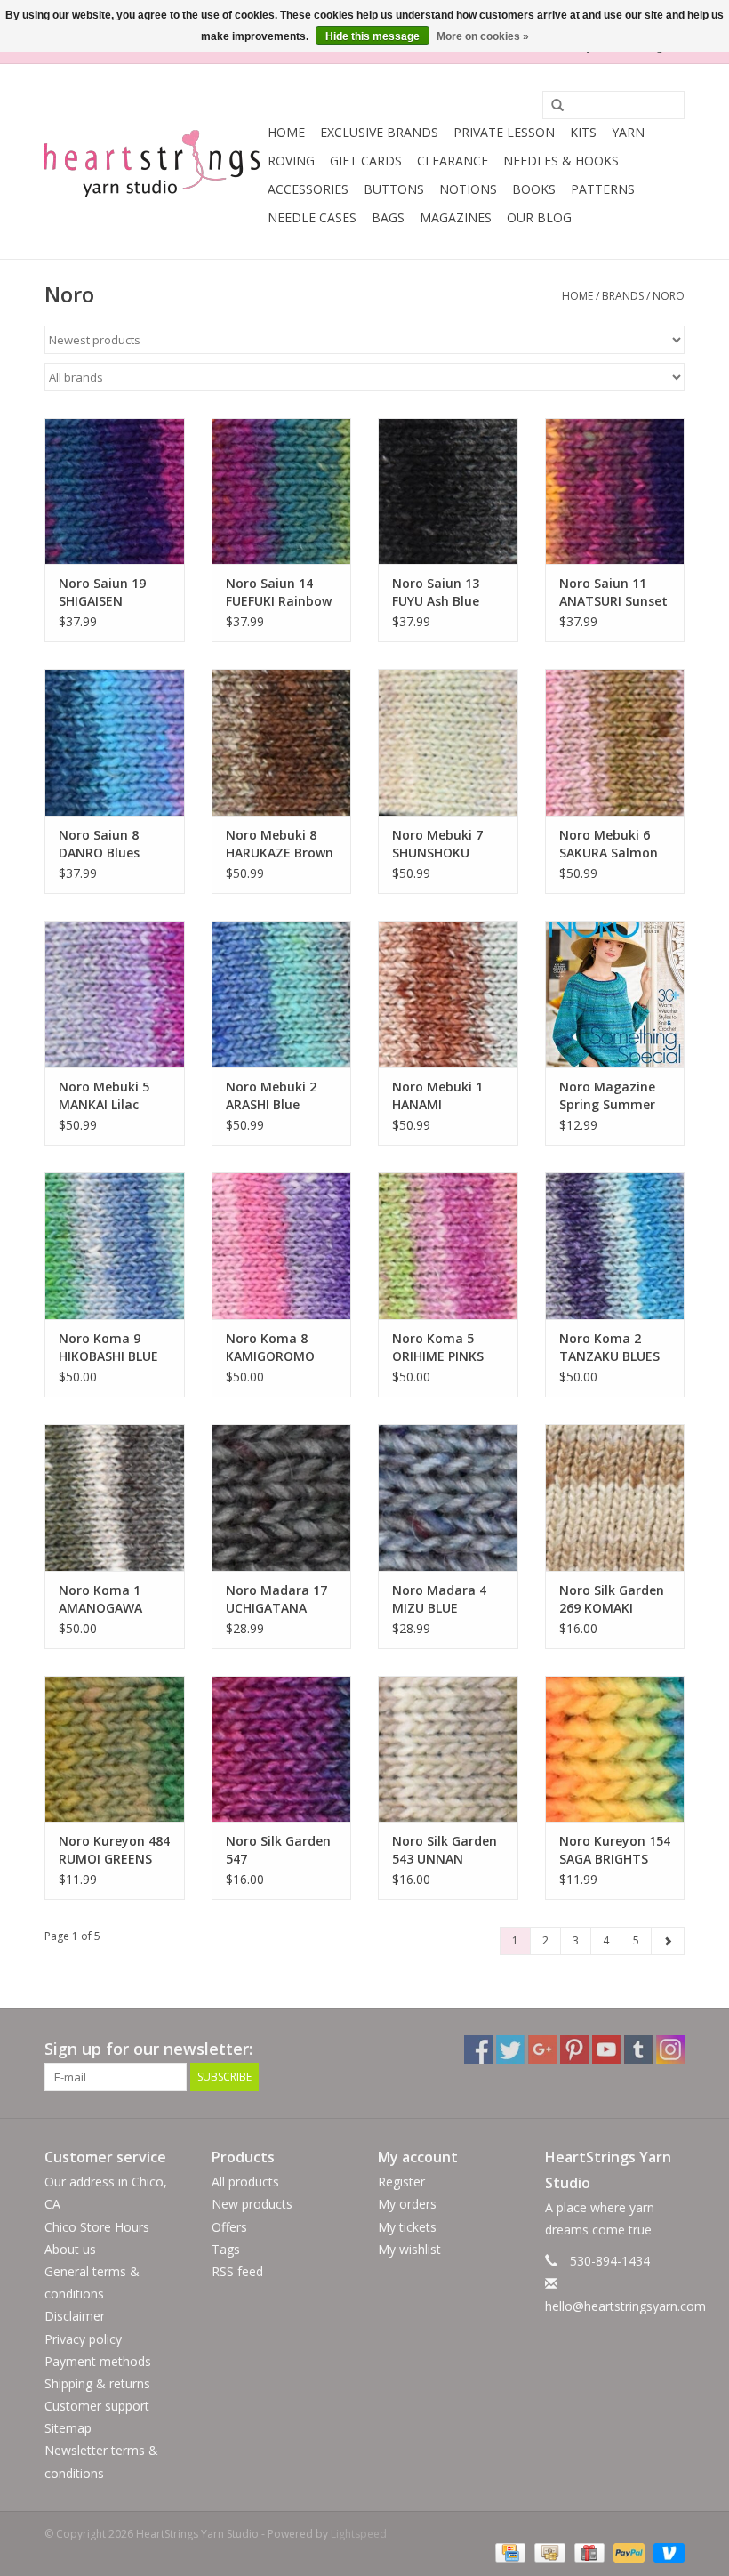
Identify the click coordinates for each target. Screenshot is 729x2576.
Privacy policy (83, 2339)
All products (245, 2182)
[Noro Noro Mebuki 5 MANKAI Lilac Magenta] (115, 994)
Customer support (97, 2406)
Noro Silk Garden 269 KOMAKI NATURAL (612, 1599)
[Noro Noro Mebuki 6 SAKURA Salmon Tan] (615, 742)
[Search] (551, 106)
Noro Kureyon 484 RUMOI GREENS (114, 1850)
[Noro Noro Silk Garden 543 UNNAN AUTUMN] (448, 1749)
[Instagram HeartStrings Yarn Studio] (670, 2049)
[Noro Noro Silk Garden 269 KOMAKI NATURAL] (615, 1497)
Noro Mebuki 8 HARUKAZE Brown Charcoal (280, 844)
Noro (669, 296)
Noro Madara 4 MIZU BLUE (439, 1599)
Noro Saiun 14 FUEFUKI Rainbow (279, 592)
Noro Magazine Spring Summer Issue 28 (607, 1096)
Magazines (456, 217)
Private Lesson (504, 132)
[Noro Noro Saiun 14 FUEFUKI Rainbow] (282, 491)
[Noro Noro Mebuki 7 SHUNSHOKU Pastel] (448, 742)
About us (70, 2249)
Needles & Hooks (561, 161)
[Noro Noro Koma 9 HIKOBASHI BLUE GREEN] (115, 1246)
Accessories (308, 189)
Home (286, 132)
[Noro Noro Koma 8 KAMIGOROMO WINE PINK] (282, 1246)
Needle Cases (312, 217)
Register (401, 2182)
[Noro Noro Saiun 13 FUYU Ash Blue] (448, 491)
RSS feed (237, 2271)
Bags (388, 217)
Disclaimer (75, 2316)
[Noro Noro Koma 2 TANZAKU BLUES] (615, 1246)
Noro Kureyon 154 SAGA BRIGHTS (615, 1850)
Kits (583, 132)
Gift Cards (366, 161)
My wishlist (409, 2249)
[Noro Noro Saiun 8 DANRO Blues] (115, 742)
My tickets (407, 2227)
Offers (229, 2227)
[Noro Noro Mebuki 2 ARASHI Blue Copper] (282, 994)
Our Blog (539, 217)
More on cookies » (483, 36)
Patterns (603, 189)
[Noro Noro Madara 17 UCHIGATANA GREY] (282, 1497)
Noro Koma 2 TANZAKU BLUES (609, 1347)
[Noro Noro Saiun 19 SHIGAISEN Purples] (115, 491)
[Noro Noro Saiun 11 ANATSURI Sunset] (615, 491)
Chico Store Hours (97, 2227)
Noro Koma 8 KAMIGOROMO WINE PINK (270, 1348)
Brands (623, 296)
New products (252, 2204)
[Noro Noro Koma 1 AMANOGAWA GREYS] (115, 1497)
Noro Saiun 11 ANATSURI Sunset (613, 592)
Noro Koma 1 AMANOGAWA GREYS (100, 1599)
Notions (468, 189)
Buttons (394, 189)
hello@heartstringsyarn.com (625, 2306)
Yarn (628, 132)
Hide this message (373, 36)
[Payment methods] (509, 2552)
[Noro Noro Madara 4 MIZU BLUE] (448, 1497)
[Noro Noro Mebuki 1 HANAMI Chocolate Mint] (448, 994)
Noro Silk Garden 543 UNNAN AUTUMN (445, 1850)
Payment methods (98, 2361)
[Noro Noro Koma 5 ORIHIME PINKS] (448, 1246)
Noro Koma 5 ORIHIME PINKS (438, 1347)
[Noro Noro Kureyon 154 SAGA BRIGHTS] (615, 1749)
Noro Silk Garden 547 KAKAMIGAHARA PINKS (278, 1850)
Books (534, 189)
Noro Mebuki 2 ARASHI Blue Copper (271, 1096)
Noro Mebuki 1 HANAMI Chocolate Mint (440, 1096)
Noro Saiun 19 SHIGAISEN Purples (102, 592)
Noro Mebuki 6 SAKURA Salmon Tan (609, 844)
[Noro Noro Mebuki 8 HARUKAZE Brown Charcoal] (282, 742)
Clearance (453, 161)
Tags (226, 2249)
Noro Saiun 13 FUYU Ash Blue (436, 592)
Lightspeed (359, 2534)
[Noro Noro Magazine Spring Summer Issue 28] (615, 994)
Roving (291, 161)
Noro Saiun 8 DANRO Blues (99, 844)
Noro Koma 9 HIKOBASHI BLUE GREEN (108, 1348)
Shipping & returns (97, 2383)
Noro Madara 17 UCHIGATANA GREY (276, 1599)
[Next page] (668, 1941)
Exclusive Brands (379, 132)
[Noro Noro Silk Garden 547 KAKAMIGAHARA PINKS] (282, 1749)
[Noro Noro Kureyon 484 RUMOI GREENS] (115, 1749)
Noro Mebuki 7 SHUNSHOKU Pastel (437, 844)
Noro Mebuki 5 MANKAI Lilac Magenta (104, 1096)
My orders (407, 2204)
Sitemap (68, 2428)
